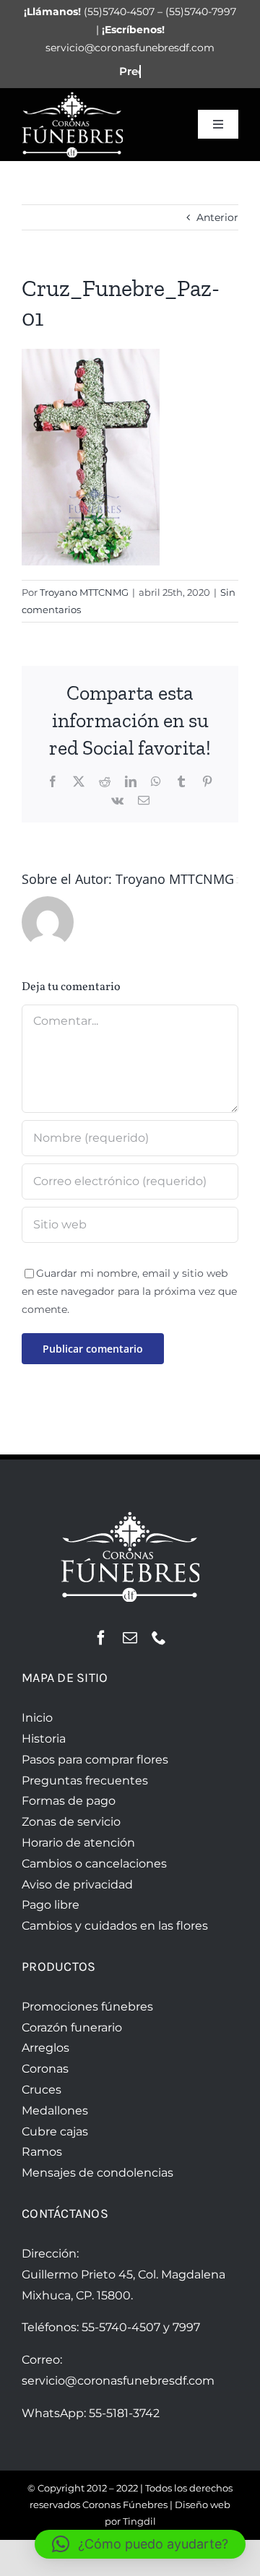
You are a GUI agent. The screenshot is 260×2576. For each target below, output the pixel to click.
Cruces (42, 2090)
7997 (186, 2327)
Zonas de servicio (71, 1822)
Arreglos (45, 2048)
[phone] (159, 1638)
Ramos (42, 2152)
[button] (140, 2544)
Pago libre (51, 1905)
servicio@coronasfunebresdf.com (118, 2381)
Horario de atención (78, 1843)
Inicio (37, 1718)
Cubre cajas (55, 2132)
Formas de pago (69, 1801)
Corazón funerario (72, 2028)
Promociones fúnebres (87, 2007)
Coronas (45, 2069)
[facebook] (101, 1638)
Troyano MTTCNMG (84, 592)
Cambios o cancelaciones (94, 1864)
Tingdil (139, 2521)
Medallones (55, 2111)
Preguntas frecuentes (85, 1781)
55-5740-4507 (121, 2327)
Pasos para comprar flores (95, 1760)
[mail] (130, 1638)
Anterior (217, 217)
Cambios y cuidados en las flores (115, 1926)
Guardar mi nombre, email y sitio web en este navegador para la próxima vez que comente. (129, 1291)
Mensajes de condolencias (97, 2173)
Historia (44, 1739)
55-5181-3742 (124, 2413)
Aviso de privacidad (77, 1885)
